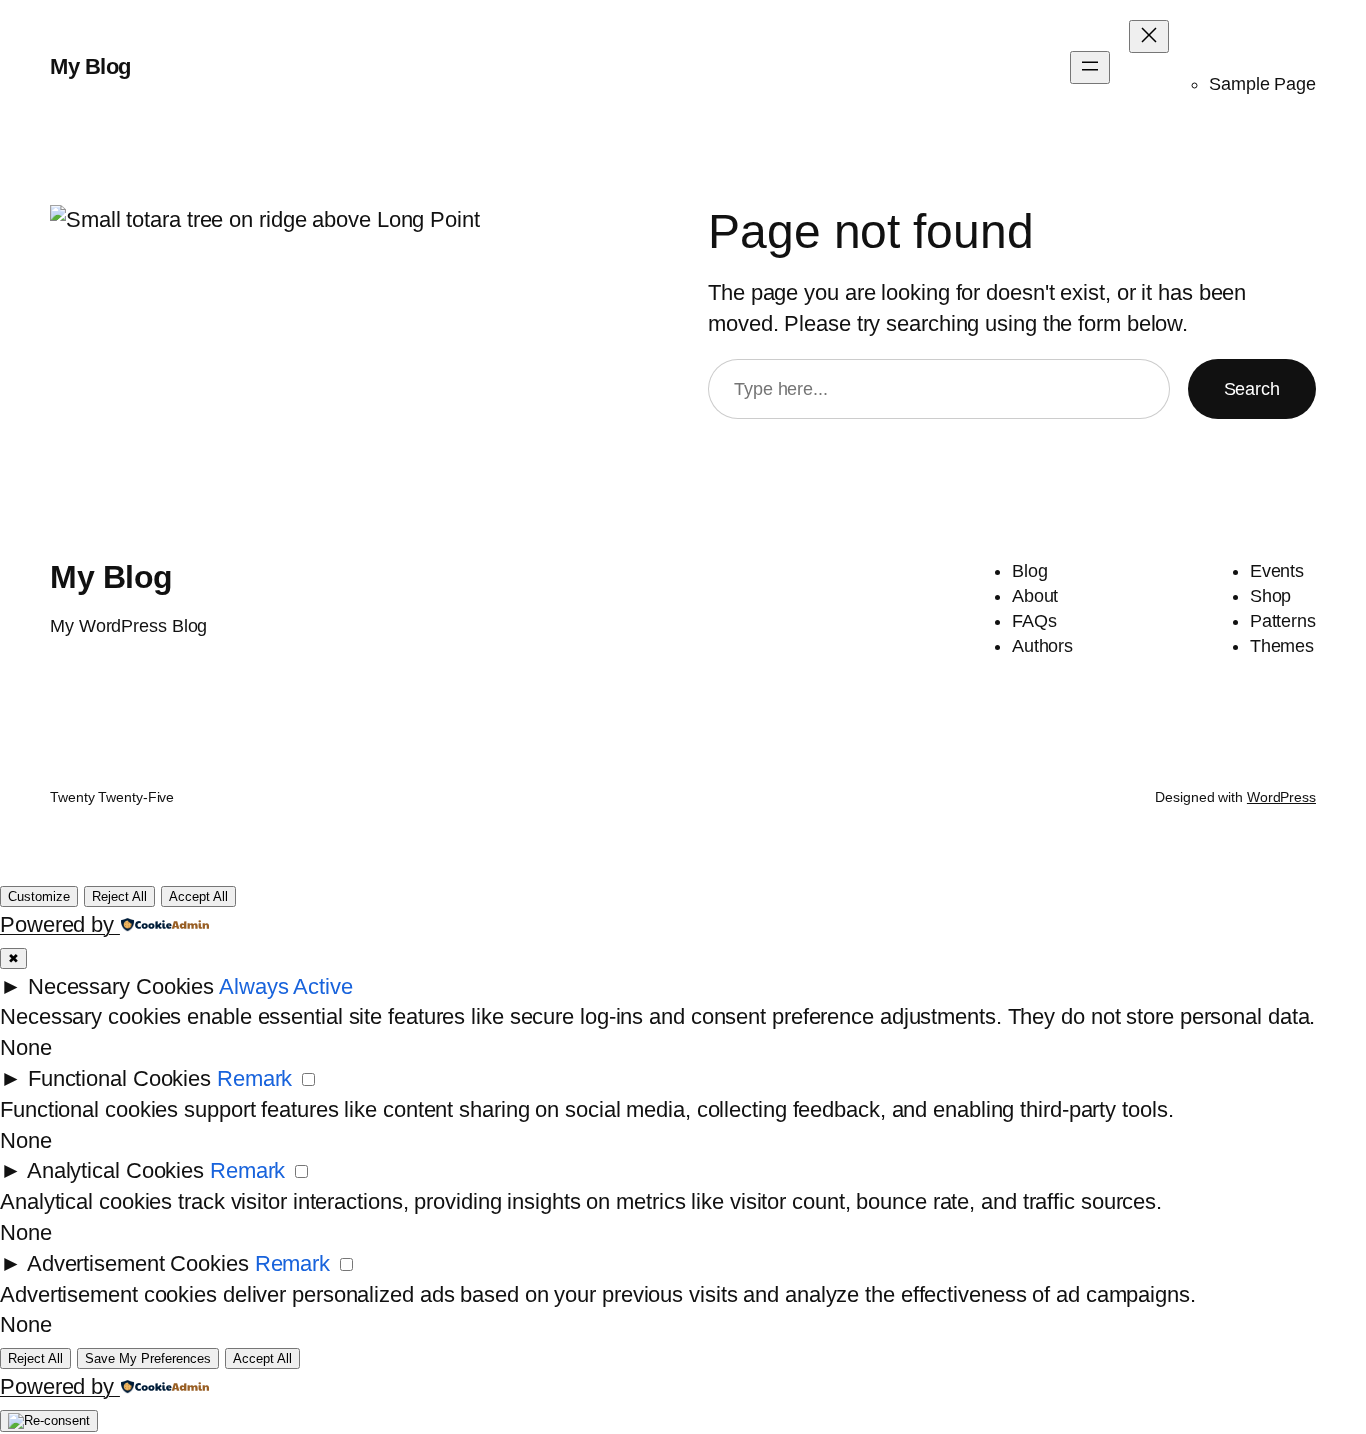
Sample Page (1262, 84)
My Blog (90, 66)
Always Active (286, 986)
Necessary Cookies (121, 986)
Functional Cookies (119, 1078)
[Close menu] (1149, 36)
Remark (254, 1078)
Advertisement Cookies (138, 1263)
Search (1252, 389)
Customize (39, 896)
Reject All (119, 896)
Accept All (198, 896)
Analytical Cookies (115, 1170)
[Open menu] (1090, 67)
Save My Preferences (148, 1358)
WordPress (1281, 797)
